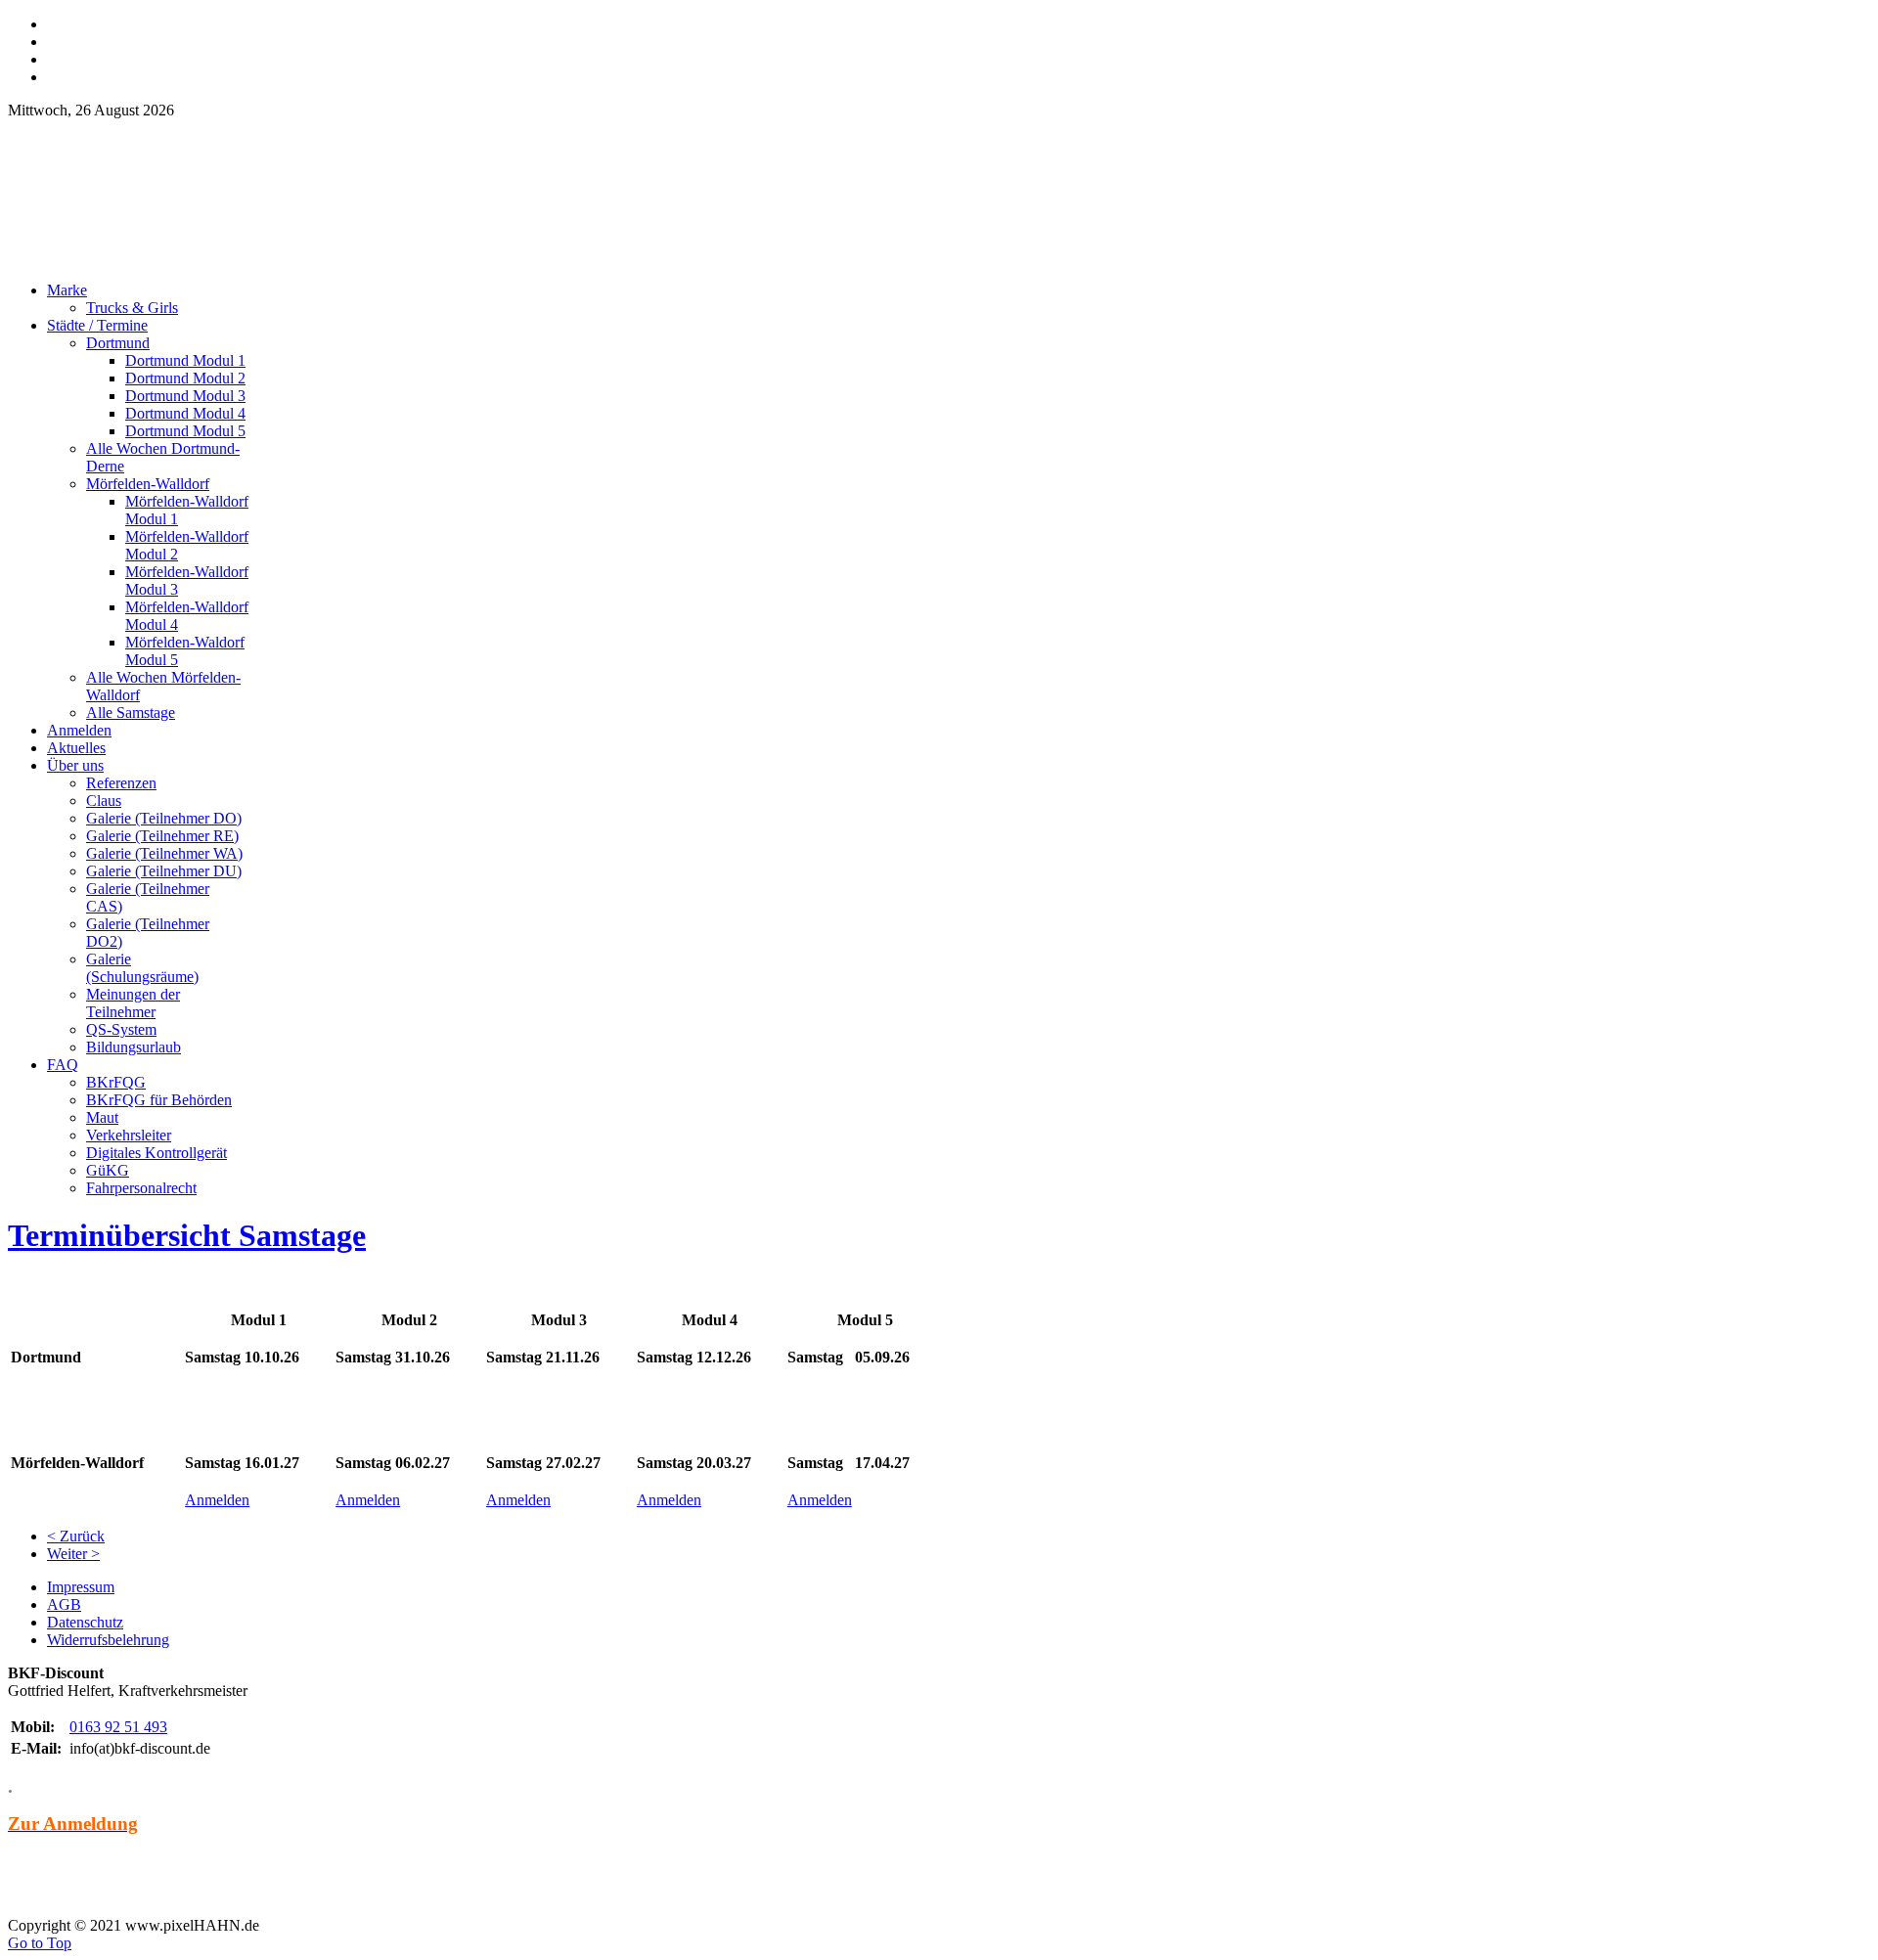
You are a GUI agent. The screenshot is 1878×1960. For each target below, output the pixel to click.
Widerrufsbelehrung (108, 1640)
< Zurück (76, 1536)
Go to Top (40, 1943)
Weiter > (73, 1554)
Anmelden (217, 1500)
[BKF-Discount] (179, 261)
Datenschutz (85, 1622)
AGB (64, 1604)
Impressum (81, 1587)
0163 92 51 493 (118, 1727)
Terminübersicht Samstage (187, 1235)
